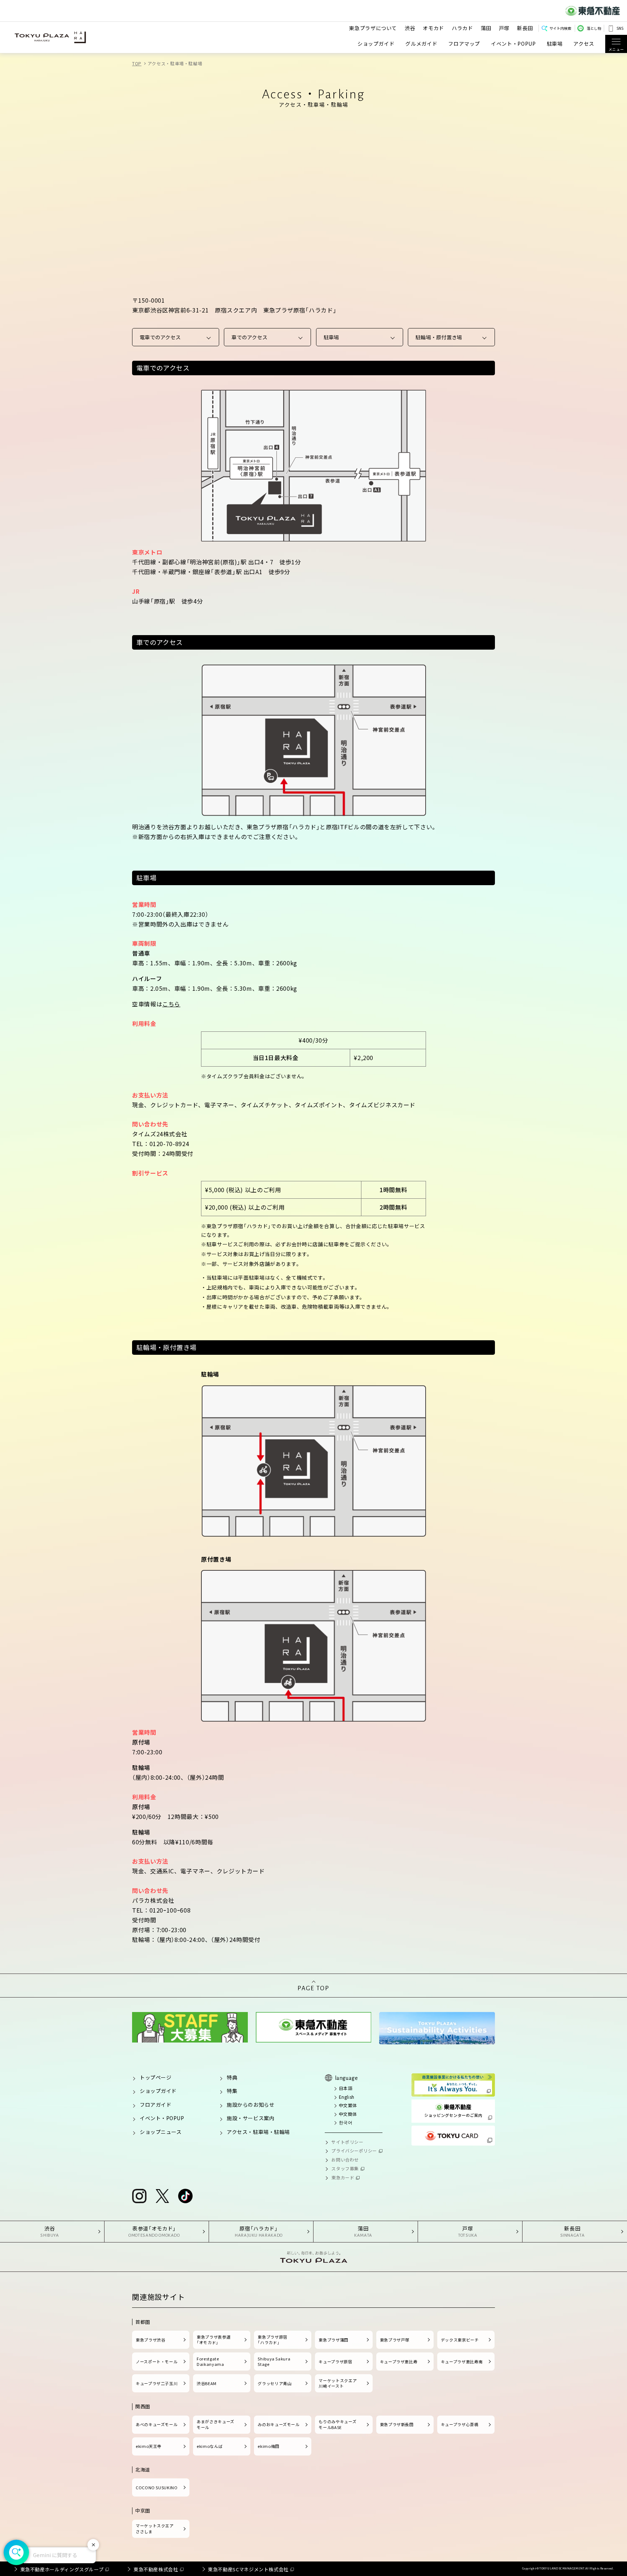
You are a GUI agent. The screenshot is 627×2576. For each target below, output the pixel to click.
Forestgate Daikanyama (210, 2362)
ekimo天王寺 (149, 2446)
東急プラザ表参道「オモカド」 (214, 2340)
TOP (137, 63)
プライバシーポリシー (354, 2150)
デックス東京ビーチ (460, 2340)
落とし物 (594, 28)
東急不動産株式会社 (156, 2569)
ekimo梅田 (268, 2446)
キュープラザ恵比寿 (399, 2362)
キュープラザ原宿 (335, 2362)
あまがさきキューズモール (216, 2424)
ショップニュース (161, 2132)
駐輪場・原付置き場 (439, 337)
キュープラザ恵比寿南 (462, 2362)
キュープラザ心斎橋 (460, 2424)
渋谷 (410, 28)
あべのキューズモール (157, 2424)
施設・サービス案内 (251, 2118)
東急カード (343, 2177)
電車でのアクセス (160, 337)
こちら (171, 1004)
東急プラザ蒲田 (333, 2340)
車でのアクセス (249, 337)
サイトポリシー (347, 2142)
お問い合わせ (345, 2160)
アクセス (584, 44)
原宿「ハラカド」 (259, 2231)
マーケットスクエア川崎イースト (338, 2383)
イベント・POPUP (513, 44)
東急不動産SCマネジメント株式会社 (248, 2569)
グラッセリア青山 (274, 2383)
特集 (232, 2091)
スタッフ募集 (345, 2168)
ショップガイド (376, 44)
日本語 (346, 2088)
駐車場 (555, 44)
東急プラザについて (373, 28)
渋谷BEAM (207, 2383)
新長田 (525, 28)
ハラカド (462, 28)
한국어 (346, 2122)
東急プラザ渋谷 (150, 2340)
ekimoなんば (210, 2446)
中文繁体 (348, 2105)
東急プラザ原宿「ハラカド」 (272, 2340)
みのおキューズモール (278, 2424)
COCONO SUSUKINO (157, 2487)
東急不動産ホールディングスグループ (62, 2569)
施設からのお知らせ (251, 2105)
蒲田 (486, 28)
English (347, 2097)
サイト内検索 (560, 28)
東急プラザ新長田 (397, 2424)
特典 (232, 2077)
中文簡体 (348, 2114)
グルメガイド (421, 44)
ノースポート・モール (157, 2362)
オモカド (433, 28)
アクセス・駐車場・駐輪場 (258, 2132)
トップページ (155, 2077)
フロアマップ (464, 44)
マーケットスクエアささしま (155, 2528)
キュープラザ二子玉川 (157, 2383)
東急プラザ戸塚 (395, 2340)
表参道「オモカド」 (154, 2231)
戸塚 (504, 28)
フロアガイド (155, 2105)
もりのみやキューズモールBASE (337, 2424)
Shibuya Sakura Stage (274, 2362)
